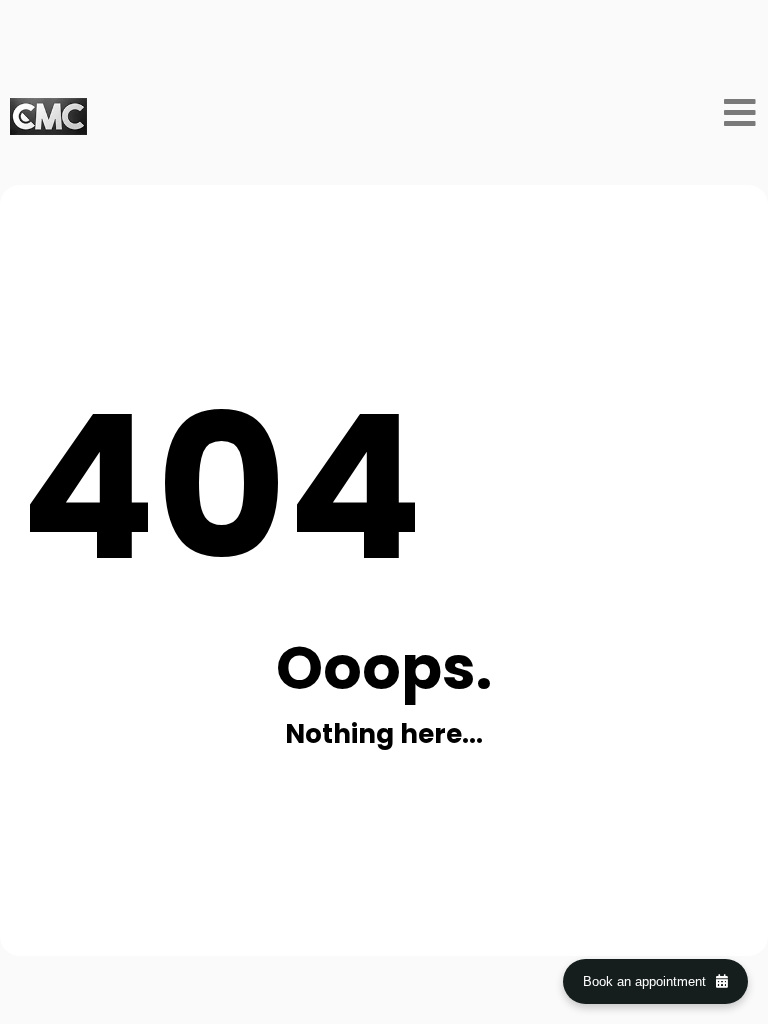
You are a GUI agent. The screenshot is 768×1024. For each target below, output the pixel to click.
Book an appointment (644, 981)
